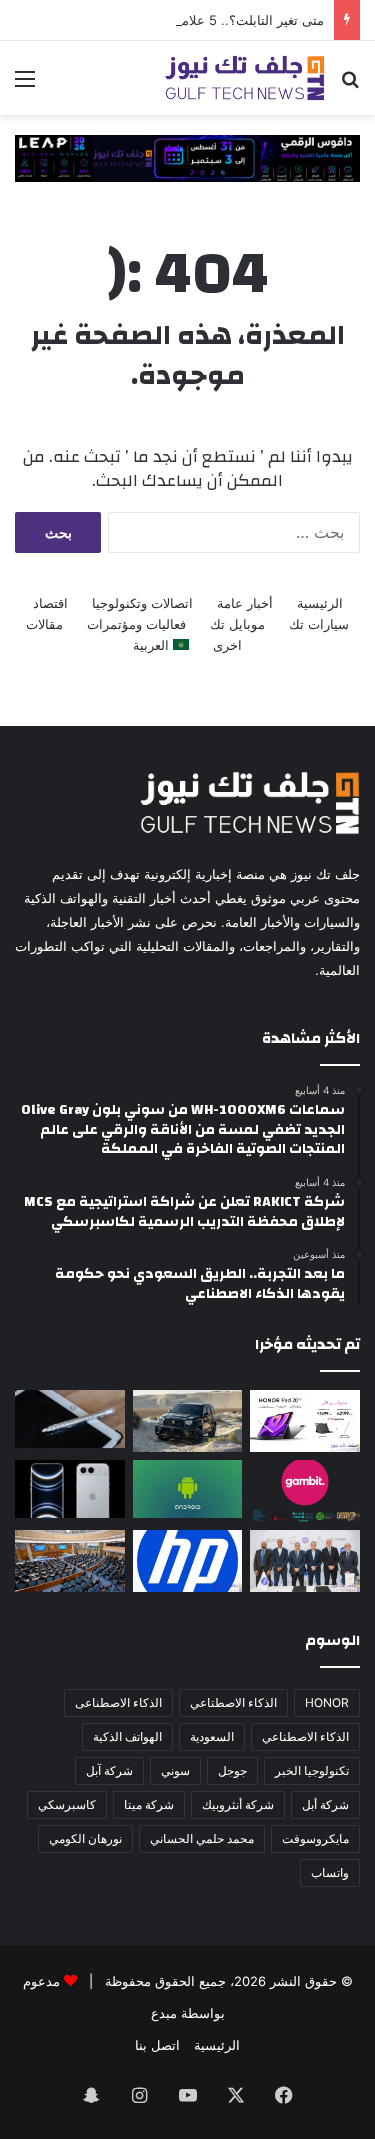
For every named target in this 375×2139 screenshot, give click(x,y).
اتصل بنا (157, 2045)
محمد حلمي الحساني (202, 1838)
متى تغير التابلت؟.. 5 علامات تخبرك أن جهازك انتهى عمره (164, 20)
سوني (175, 1770)
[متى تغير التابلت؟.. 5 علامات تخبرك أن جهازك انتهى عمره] (70, 1419)
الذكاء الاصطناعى (118, 1702)
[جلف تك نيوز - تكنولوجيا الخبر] (245, 78)
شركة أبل (325, 1804)
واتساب (330, 1872)
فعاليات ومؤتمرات (136, 624)
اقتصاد (50, 603)
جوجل (232, 1770)
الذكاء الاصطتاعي (233, 1702)
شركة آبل (109, 1770)
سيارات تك (319, 624)
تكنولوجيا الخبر (312, 1770)
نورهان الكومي (85, 1838)
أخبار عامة (245, 603)
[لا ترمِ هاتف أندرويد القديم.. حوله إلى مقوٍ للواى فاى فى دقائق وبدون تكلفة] (188, 1489)
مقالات (44, 624)
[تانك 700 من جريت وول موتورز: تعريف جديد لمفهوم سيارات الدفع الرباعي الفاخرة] (188, 1421)
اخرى (227, 645)
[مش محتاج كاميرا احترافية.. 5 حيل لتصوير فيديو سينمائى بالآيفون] (70, 1489)
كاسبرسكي (67, 1804)
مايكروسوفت (315, 1838)
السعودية (212, 1736)
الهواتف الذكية (127, 1736)
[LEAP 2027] (187, 157)
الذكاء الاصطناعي (305, 1736)
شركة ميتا (149, 1804)
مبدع (164, 2013)
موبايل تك (237, 624)
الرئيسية (320, 603)
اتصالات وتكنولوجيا (142, 603)
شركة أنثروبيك (238, 1804)
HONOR (327, 1702)
